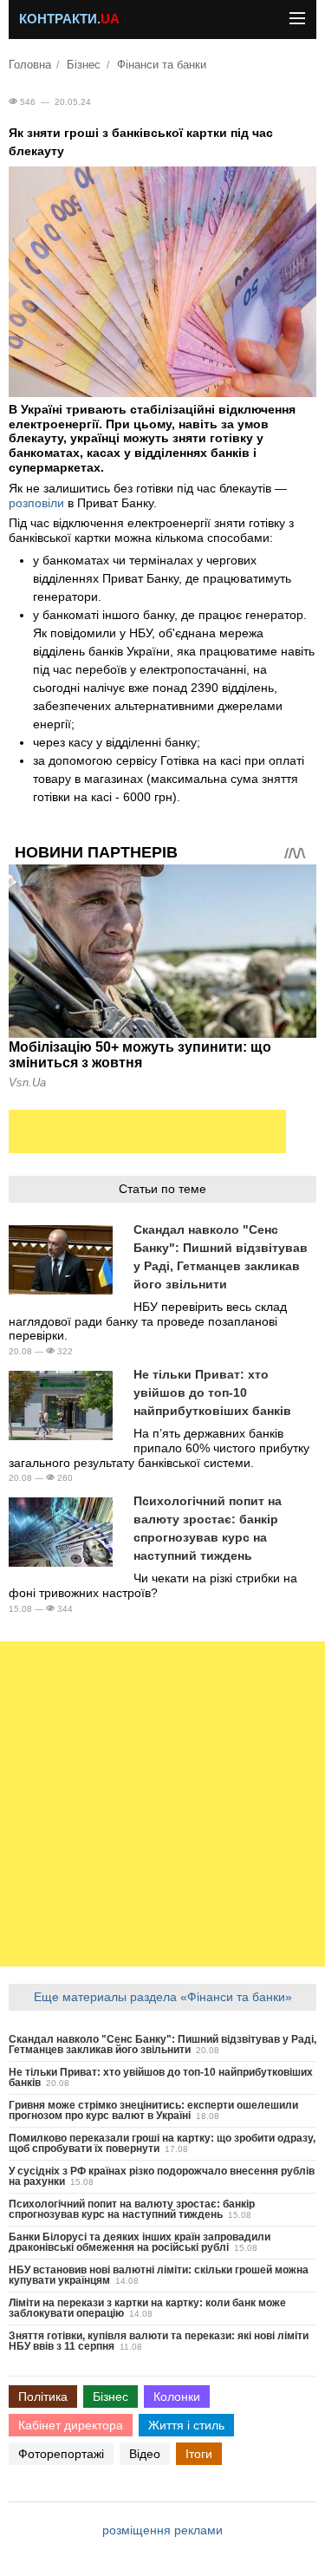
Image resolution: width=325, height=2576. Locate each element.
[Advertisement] (147, 1131)
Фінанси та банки (162, 65)
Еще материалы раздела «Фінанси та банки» (163, 1997)
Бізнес (84, 65)
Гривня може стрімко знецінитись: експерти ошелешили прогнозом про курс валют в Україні (153, 2110)
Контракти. (69, 19)
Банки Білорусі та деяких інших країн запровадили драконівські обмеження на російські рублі (140, 2242)
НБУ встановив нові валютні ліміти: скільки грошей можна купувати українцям (159, 2275)
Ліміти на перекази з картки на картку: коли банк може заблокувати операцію (147, 2308)
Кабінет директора (71, 2425)
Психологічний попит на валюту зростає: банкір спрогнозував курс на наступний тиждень (132, 2209)
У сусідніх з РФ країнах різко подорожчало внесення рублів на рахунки (162, 2176)
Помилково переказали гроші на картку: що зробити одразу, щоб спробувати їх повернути (162, 2143)
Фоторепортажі (61, 2454)
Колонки (177, 2397)
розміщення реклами (162, 2530)
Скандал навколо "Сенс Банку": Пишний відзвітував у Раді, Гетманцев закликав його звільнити (162, 2044)
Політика (43, 2397)
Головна (30, 65)
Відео (145, 2454)
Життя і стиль (186, 2425)
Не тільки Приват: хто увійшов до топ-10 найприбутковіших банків (212, 1392)
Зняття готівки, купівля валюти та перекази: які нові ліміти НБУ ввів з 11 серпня (159, 2341)
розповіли (36, 503)
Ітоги (199, 2454)
